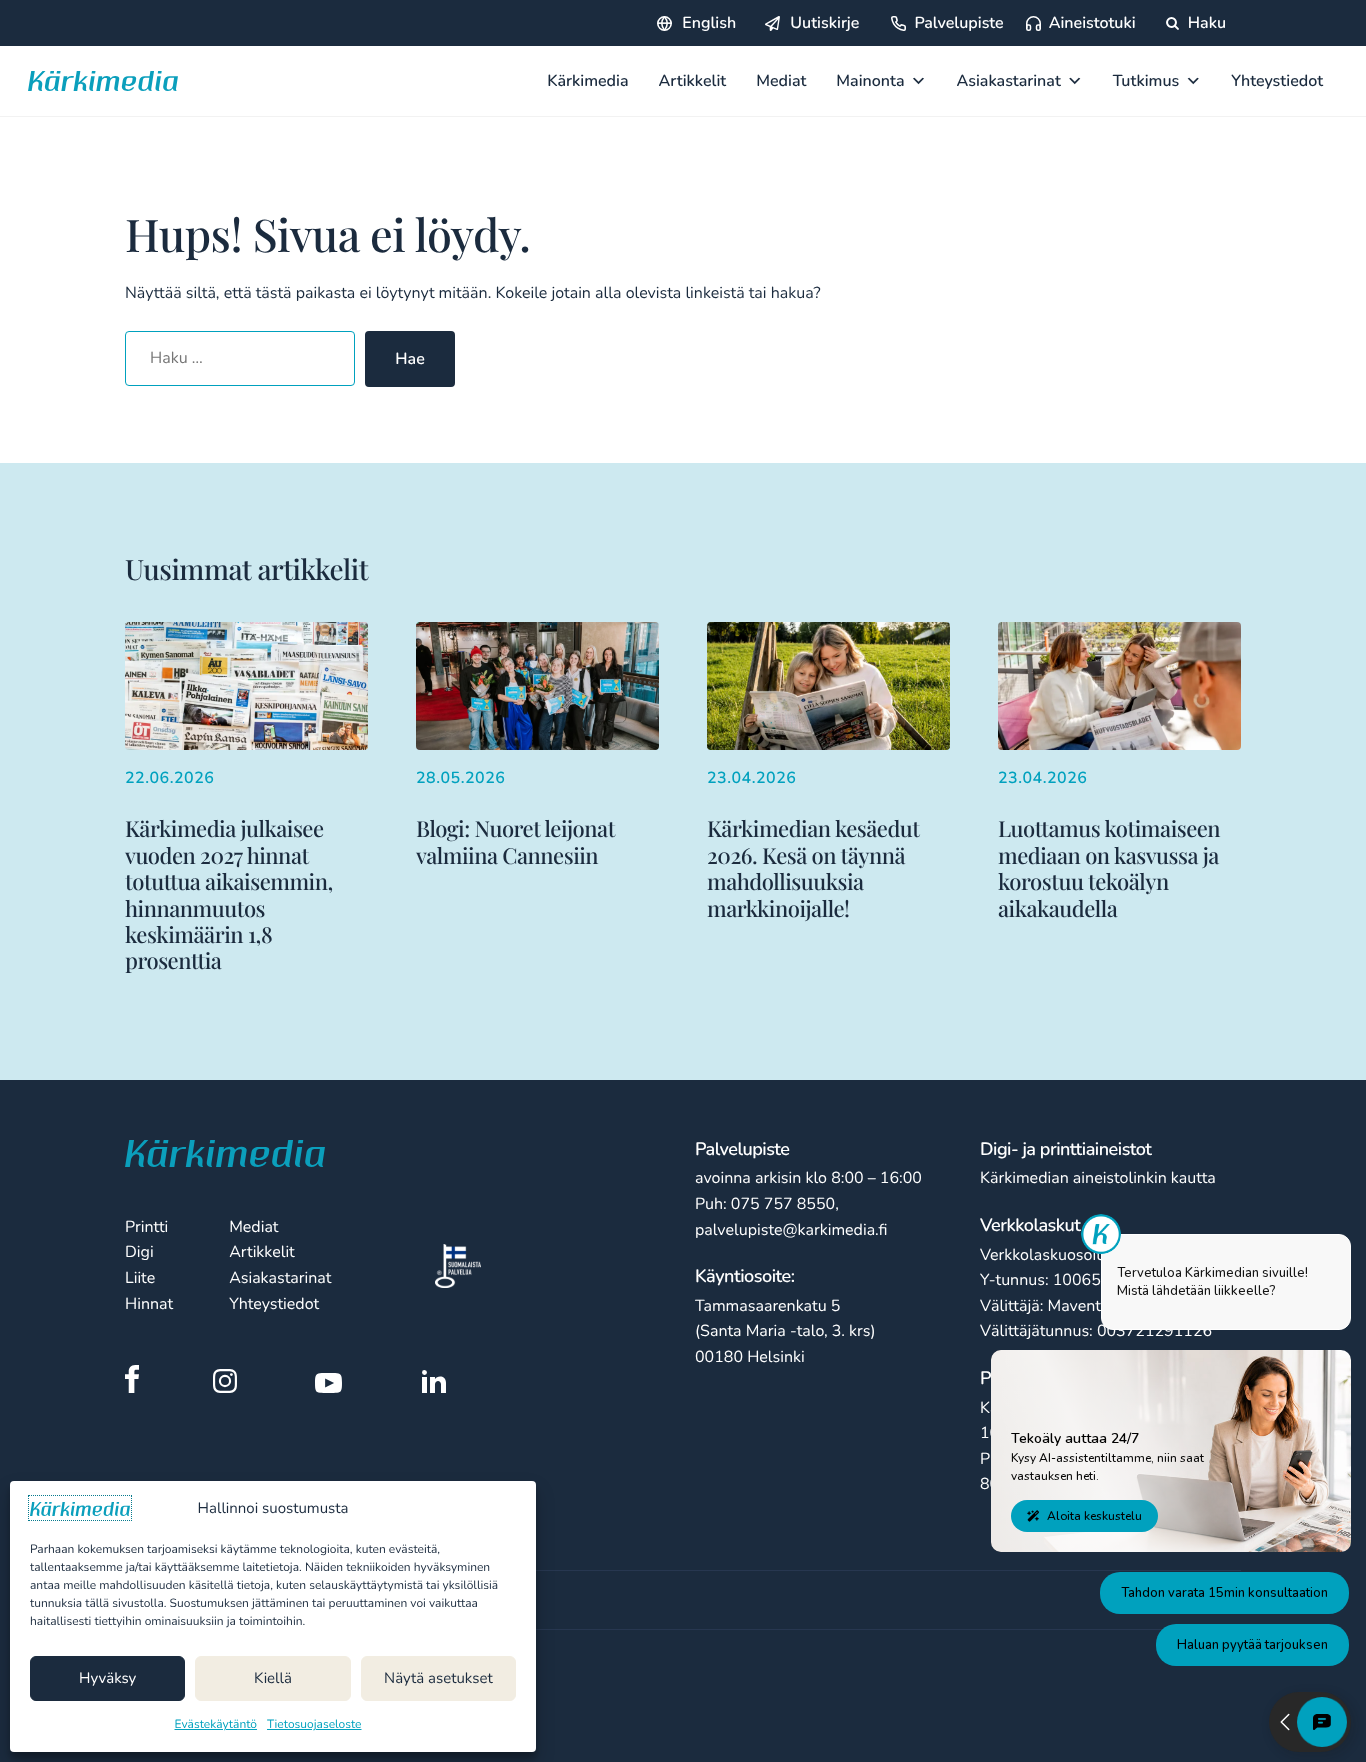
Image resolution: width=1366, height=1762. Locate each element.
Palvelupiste (958, 23)
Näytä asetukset (438, 1679)
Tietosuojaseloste (314, 1725)
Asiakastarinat (1009, 81)
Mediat (781, 81)
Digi (139, 1252)
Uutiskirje (824, 23)
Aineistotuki (1092, 23)
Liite (140, 1278)
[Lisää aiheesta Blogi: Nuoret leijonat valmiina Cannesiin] (537, 745)
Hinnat (149, 1304)
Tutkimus (1146, 81)
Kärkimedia (587, 81)
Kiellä (273, 1679)
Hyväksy (107, 1679)
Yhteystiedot (1277, 81)
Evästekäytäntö (216, 1725)
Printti (146, 1227)
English (709, 23)
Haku (1205, 23)
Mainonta (870, 81)
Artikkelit (693, 81)
